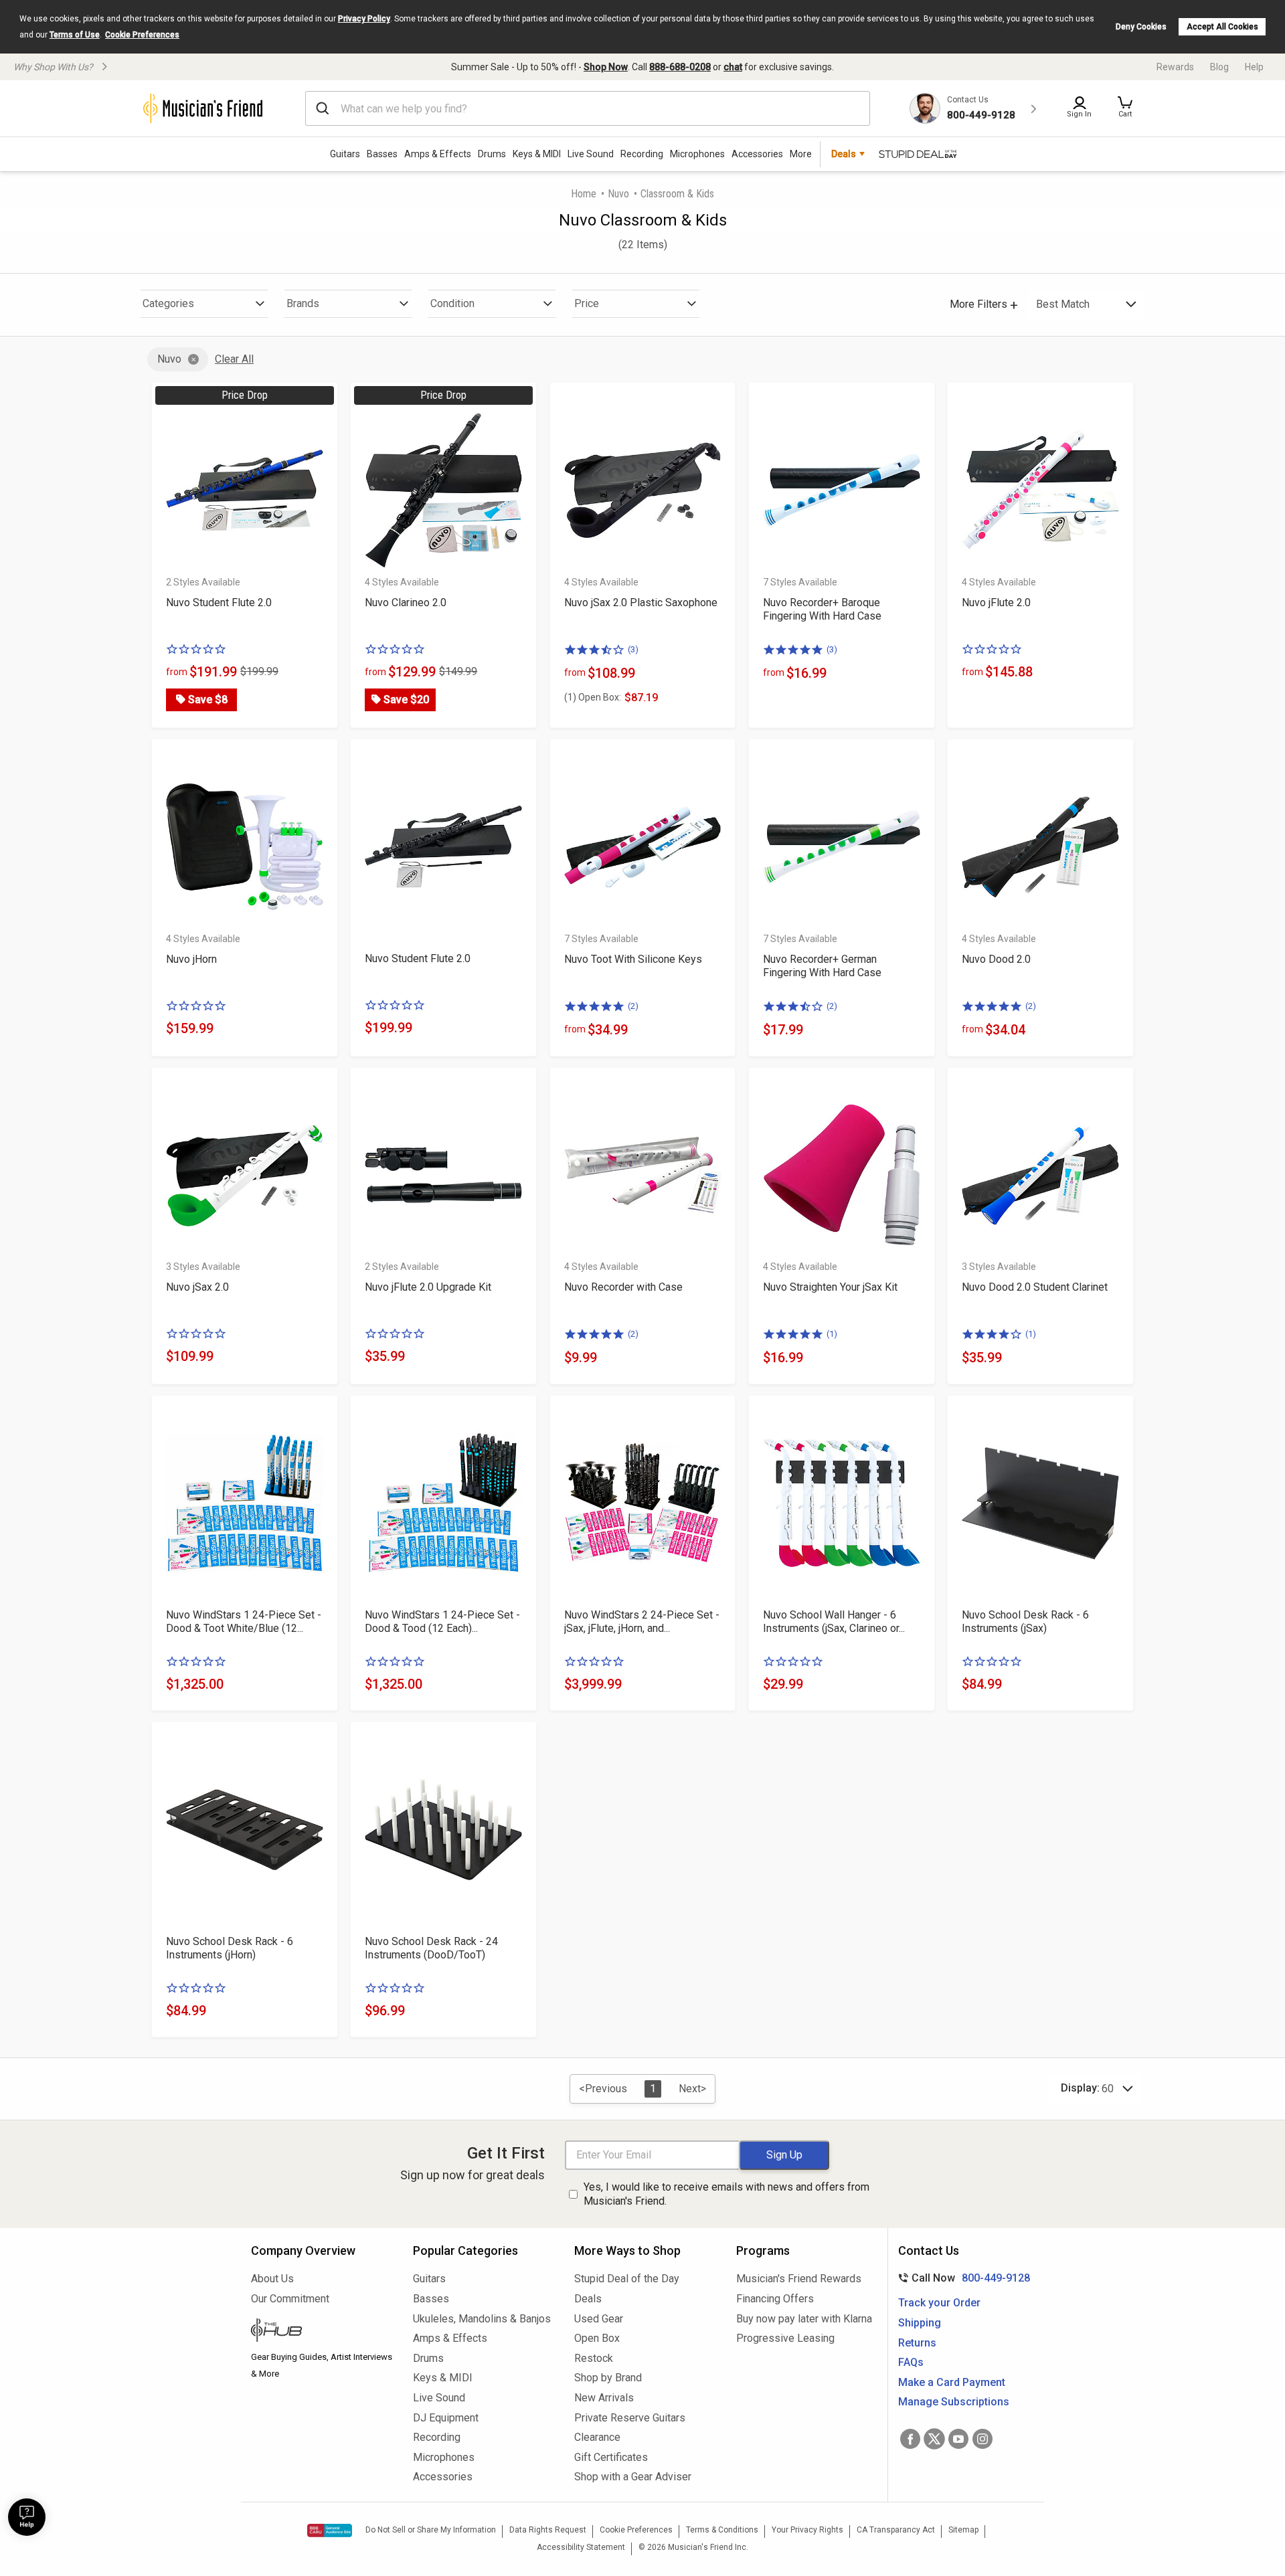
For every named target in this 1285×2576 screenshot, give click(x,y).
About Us (272, 2279)
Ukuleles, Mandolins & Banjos (482, 2319)
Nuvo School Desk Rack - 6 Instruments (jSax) (1025, 1622)
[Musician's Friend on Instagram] (982, 2439)
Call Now (961, 2278)
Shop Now (606, 67)
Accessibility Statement (581, 2547)
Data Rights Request (548, 2530)
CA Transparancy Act (896, 2530)
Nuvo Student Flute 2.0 (219, 603)
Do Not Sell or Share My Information (431, 2530)
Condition (452, 303)
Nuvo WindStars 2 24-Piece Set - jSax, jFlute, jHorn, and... (642, 1622)
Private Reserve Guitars (630, 2418)
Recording (642, 154)
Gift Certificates (611, 2457)
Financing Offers (775, 2299)
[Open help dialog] (27, 2517)
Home (584, 194)
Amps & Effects (438, 154)
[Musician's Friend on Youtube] (958, 2439)
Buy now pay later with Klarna (804, 2319)
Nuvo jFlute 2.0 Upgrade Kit (428, 1287)
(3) (633, 649)
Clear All (234, 359)
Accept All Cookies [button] (1222, 27)
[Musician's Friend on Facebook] (910, 2439)
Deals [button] (844, 154)
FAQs (911, 2362)
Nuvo (618, 194)
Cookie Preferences (142, 35)
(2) (633, 1006)
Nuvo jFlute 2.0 (996, 603)
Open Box (597, 2338)
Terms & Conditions (722, 2530)
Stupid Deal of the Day (627, 2279)
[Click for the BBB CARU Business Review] (330, 2531)
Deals (588, 2299)
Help (1254, 67)
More (801, 154)
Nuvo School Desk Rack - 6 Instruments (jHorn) (230, 1948)
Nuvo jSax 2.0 (197, 1287)
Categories (168, 303)
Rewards (1175, 67)
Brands (303, 303)
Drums (492, 154)
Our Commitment (290, 2299)
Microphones (697, 154)
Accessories (757, 154)
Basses (382, 154)
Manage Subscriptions (954, 2402)
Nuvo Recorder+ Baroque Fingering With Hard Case (822, 609)
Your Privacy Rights (807, 2530)
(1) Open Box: (593, 697)
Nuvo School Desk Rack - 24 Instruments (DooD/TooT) (431, 1948)
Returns (917, 2343)
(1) (832, 1334)
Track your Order (939, 2303)
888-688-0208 (680, 67)
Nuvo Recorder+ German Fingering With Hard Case (822, 966)
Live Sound (591, 154)
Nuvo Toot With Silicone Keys (633, 959)
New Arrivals (604, 2398)
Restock (594, 2358)
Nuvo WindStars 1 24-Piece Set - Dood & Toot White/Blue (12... (244, 1622)
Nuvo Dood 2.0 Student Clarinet (1035, 1287)
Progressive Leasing (785, 2338)
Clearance (597, 2437)
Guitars (345, 154)
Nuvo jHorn (191, 959)
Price (587, 303)
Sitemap (963, 2530)
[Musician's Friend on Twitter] (934, 2439)
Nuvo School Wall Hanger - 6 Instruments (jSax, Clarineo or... (834, 1622)
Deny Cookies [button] (1141, 27)
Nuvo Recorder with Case (623, 1287)
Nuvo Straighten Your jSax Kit (830, 1287)
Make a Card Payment (952, 2382)
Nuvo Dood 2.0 (996, 959)
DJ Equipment (446, 2418)
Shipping (920, 2323)
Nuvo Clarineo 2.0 (406, 603)
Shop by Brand (608, 2378)
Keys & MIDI (537, 154)
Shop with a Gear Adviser (633, 2477)
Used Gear (599, 2319)
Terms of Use (75, 35)
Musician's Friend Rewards (799, 2279)
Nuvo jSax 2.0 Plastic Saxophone (641, 603)
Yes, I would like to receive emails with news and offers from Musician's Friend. (726, 2194)
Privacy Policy (364, 19)
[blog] (322, 2332)
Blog (1219, 67)
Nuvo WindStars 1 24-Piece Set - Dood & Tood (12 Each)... (442, 1622)
